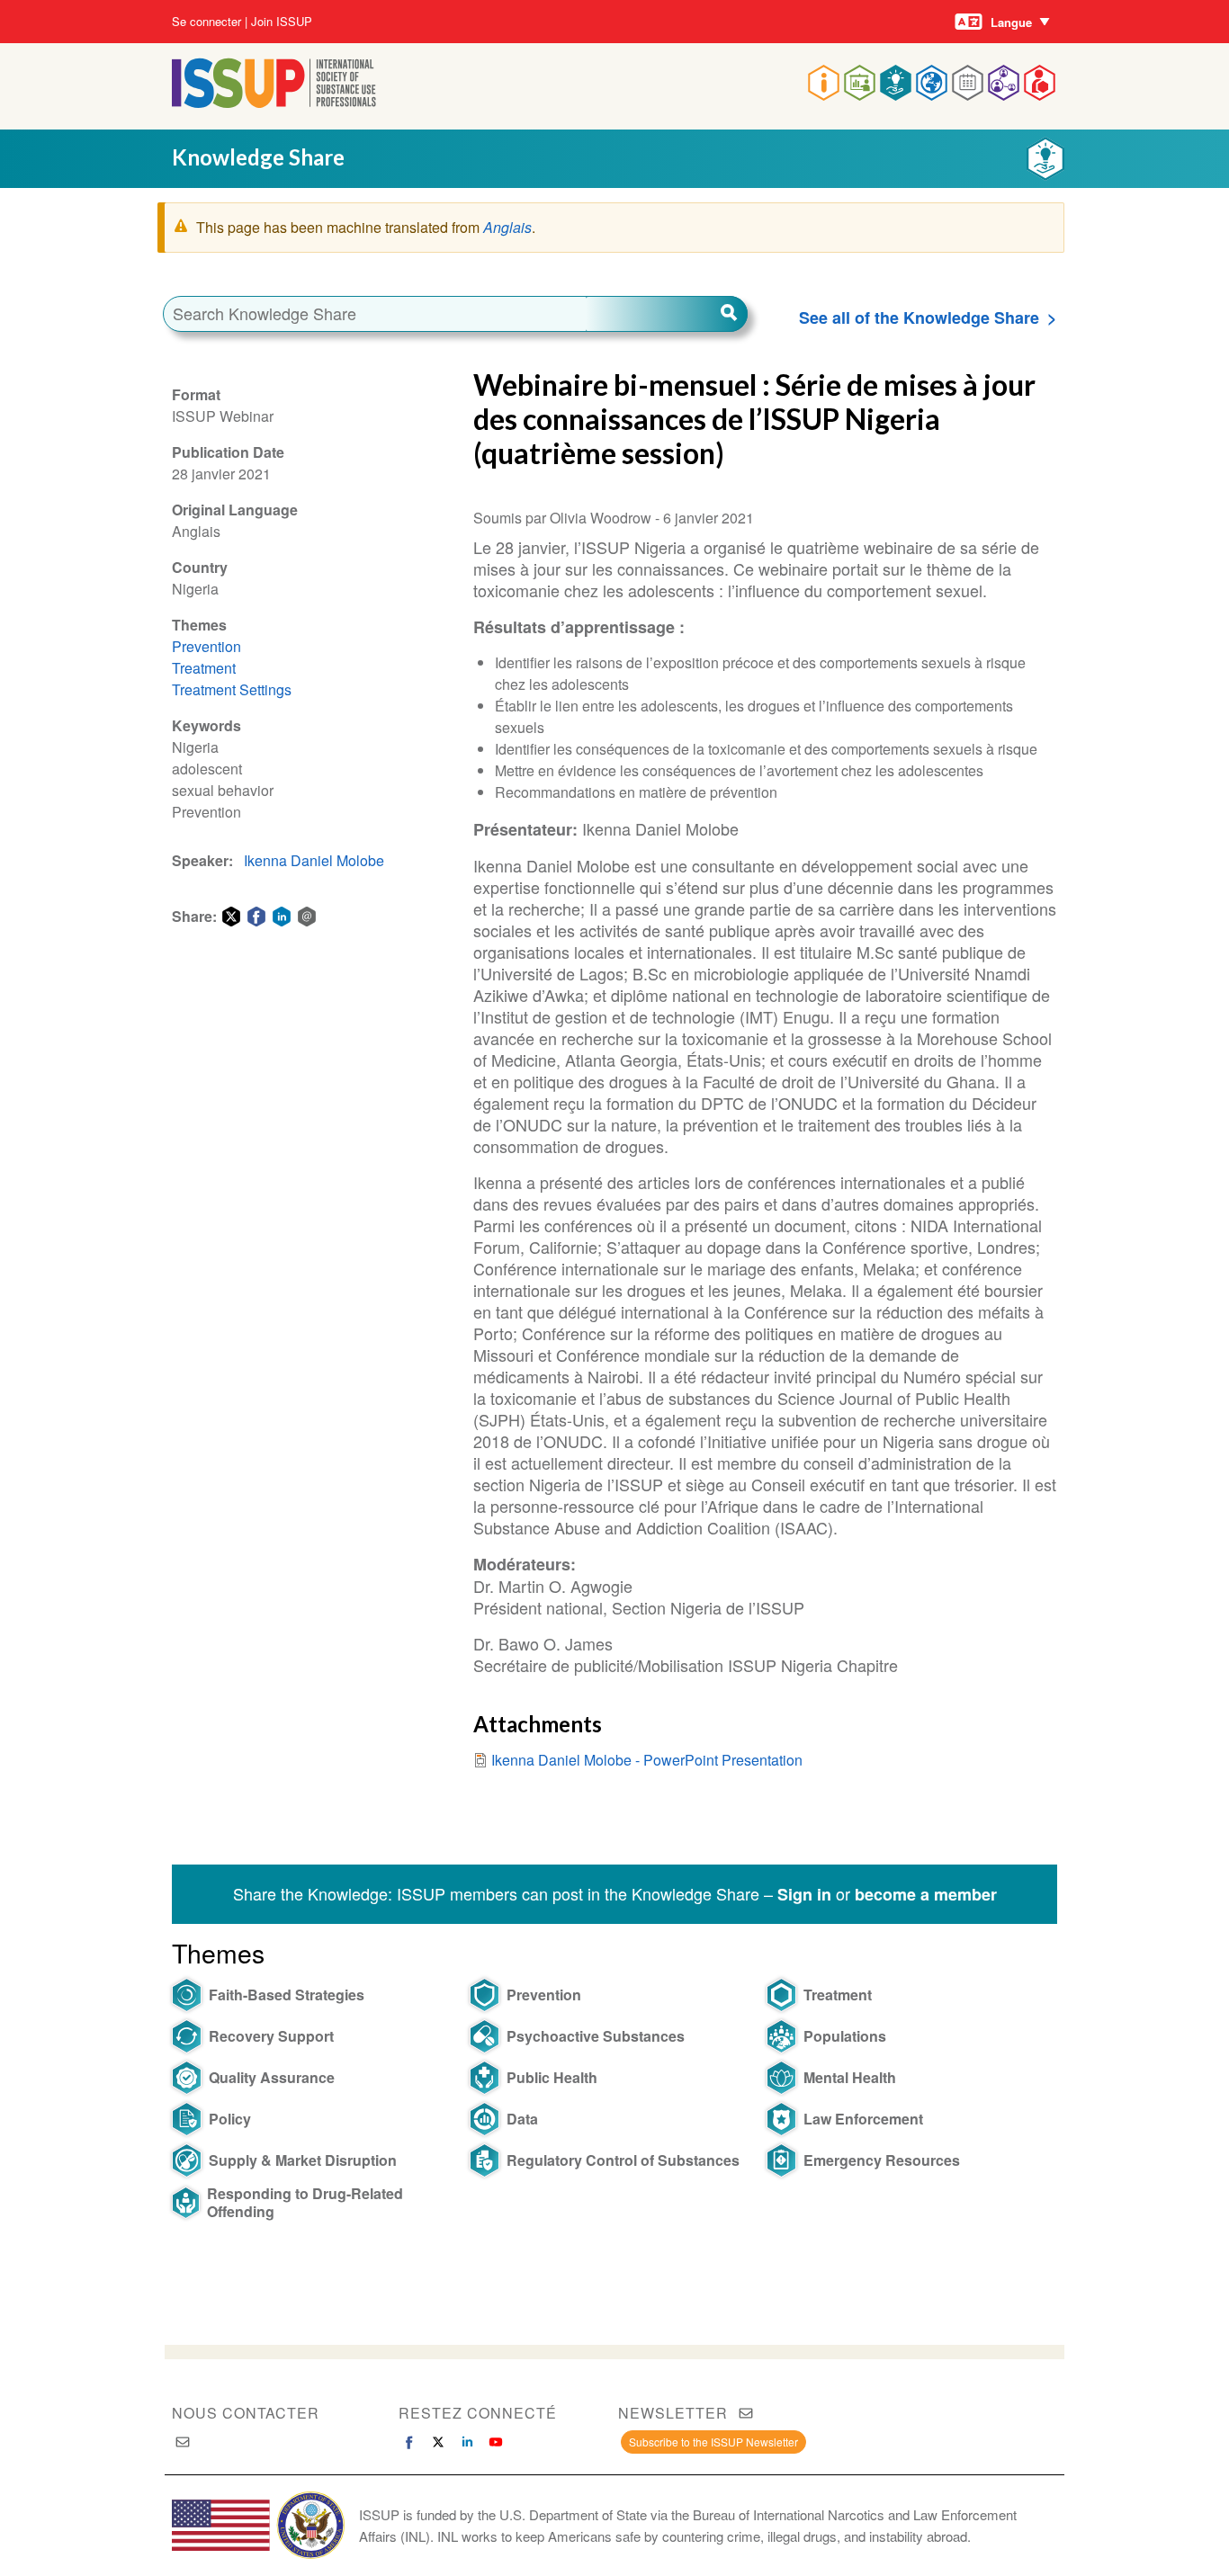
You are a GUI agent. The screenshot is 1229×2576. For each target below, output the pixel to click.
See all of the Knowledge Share (919, 318)
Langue (1011, 22)
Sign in (804, 1894)
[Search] (667, 314)
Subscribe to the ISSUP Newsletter (713, 2442)
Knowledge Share (258, 157)
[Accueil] (274, 102)
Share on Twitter (231, 917)
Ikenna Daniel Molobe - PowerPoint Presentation (647, 1760)
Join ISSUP (282, 22)
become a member (926, 1894)
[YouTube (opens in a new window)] (496, 2442)
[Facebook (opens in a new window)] (409, 2442)
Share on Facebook (256, 917)
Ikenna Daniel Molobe (314, 860)
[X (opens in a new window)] (438, 2442)
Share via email (307, 917)
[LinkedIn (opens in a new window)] (467, 2442)
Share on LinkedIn (282, 917)
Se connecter (206, 22)
